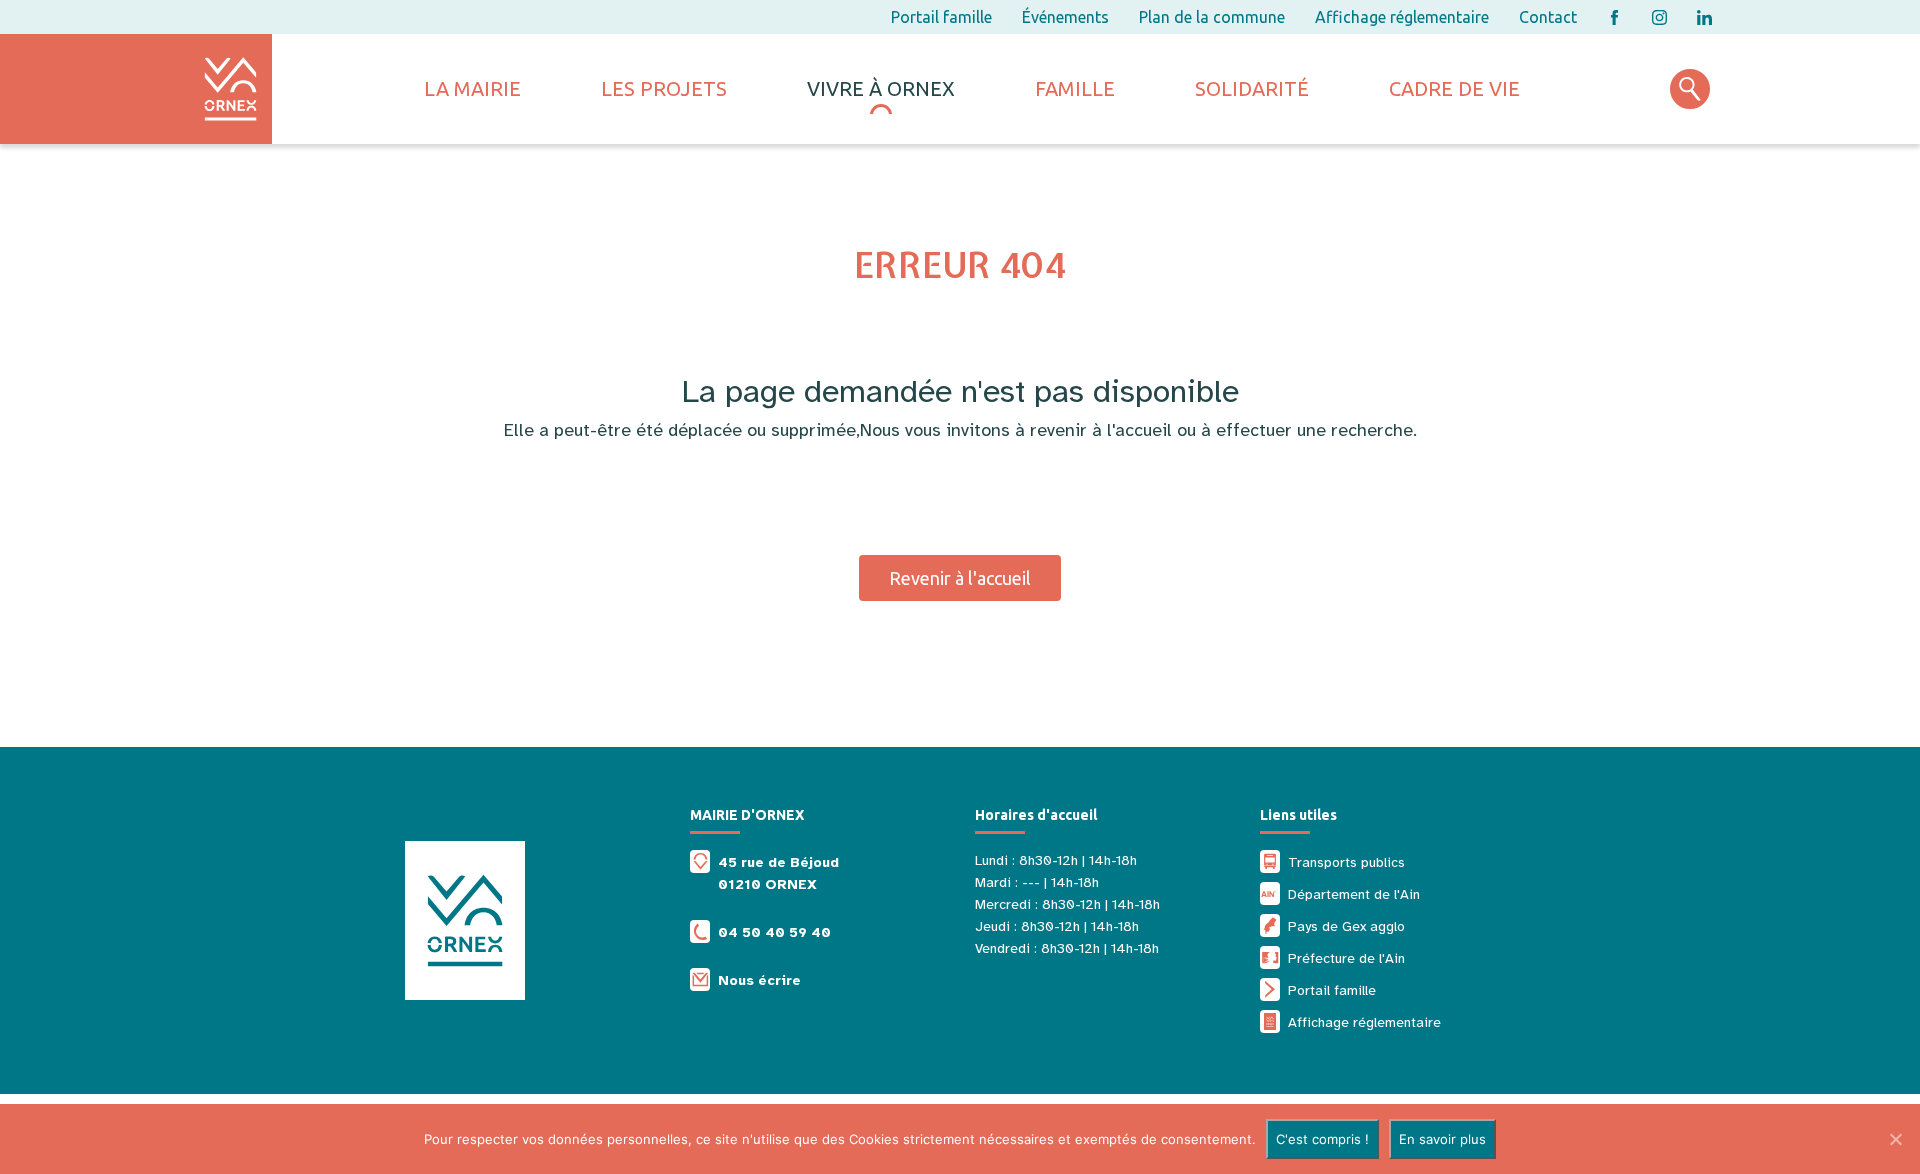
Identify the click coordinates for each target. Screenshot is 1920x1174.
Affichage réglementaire (1402, 17)
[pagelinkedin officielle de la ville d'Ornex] (1704, 17)
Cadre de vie (1454, 88)
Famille (1075, 88)
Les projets (664, 88)
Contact (1548, 17)
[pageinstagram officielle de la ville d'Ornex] (1659, 17)
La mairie (472, 88)
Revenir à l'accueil (960, 578)
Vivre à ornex (881, 88)
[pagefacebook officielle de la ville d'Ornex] (1614, 17)
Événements (1065, 17)
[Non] (1895, 1139)
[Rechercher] (1690, 89)
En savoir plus (1442, 1139)
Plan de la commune (1212, 17)
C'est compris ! (1322, 1139)
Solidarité (1252, 88)
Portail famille (941, 17)
